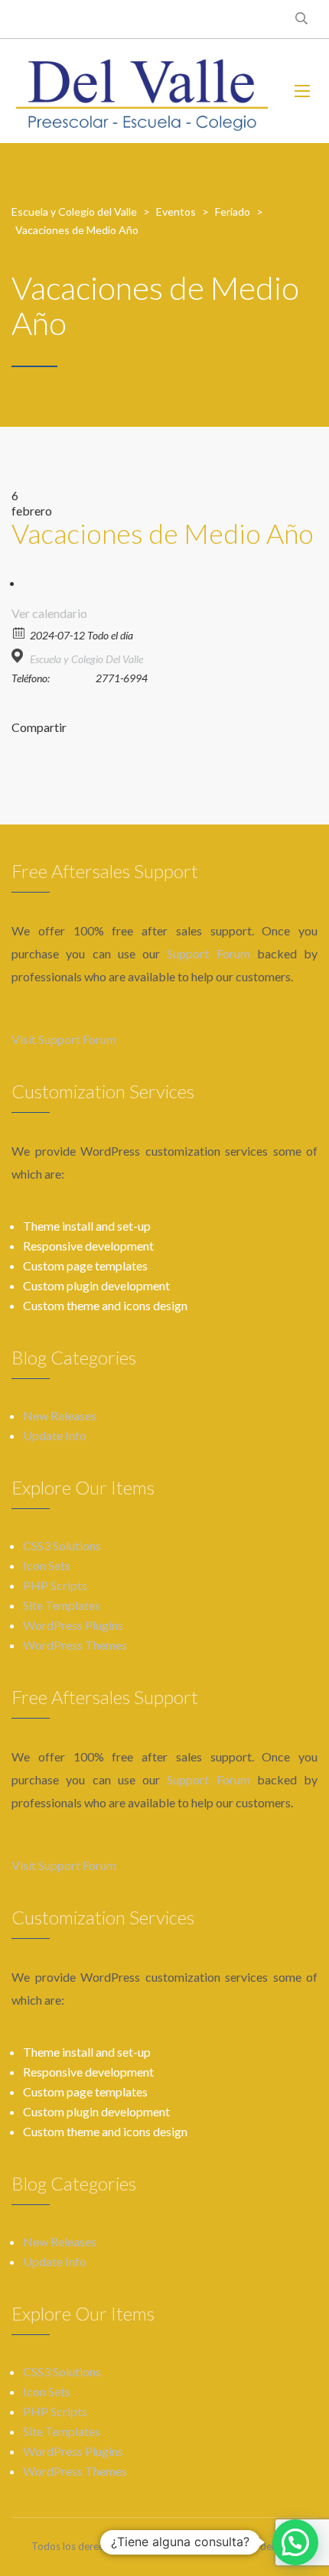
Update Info (55, 1435)
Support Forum (208, 953)
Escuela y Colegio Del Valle (86, 659)
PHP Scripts (55, 1585)
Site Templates (62, 1605)
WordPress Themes (75, 1645)
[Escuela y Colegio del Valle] (142, 91)
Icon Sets (47, 1565)
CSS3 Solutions (62, 1545)
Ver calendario (49, 613)
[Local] (20, 656)
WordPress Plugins (73, 1625)
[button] (295, 2542)
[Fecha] (20, 632)
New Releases (60, 1415)
